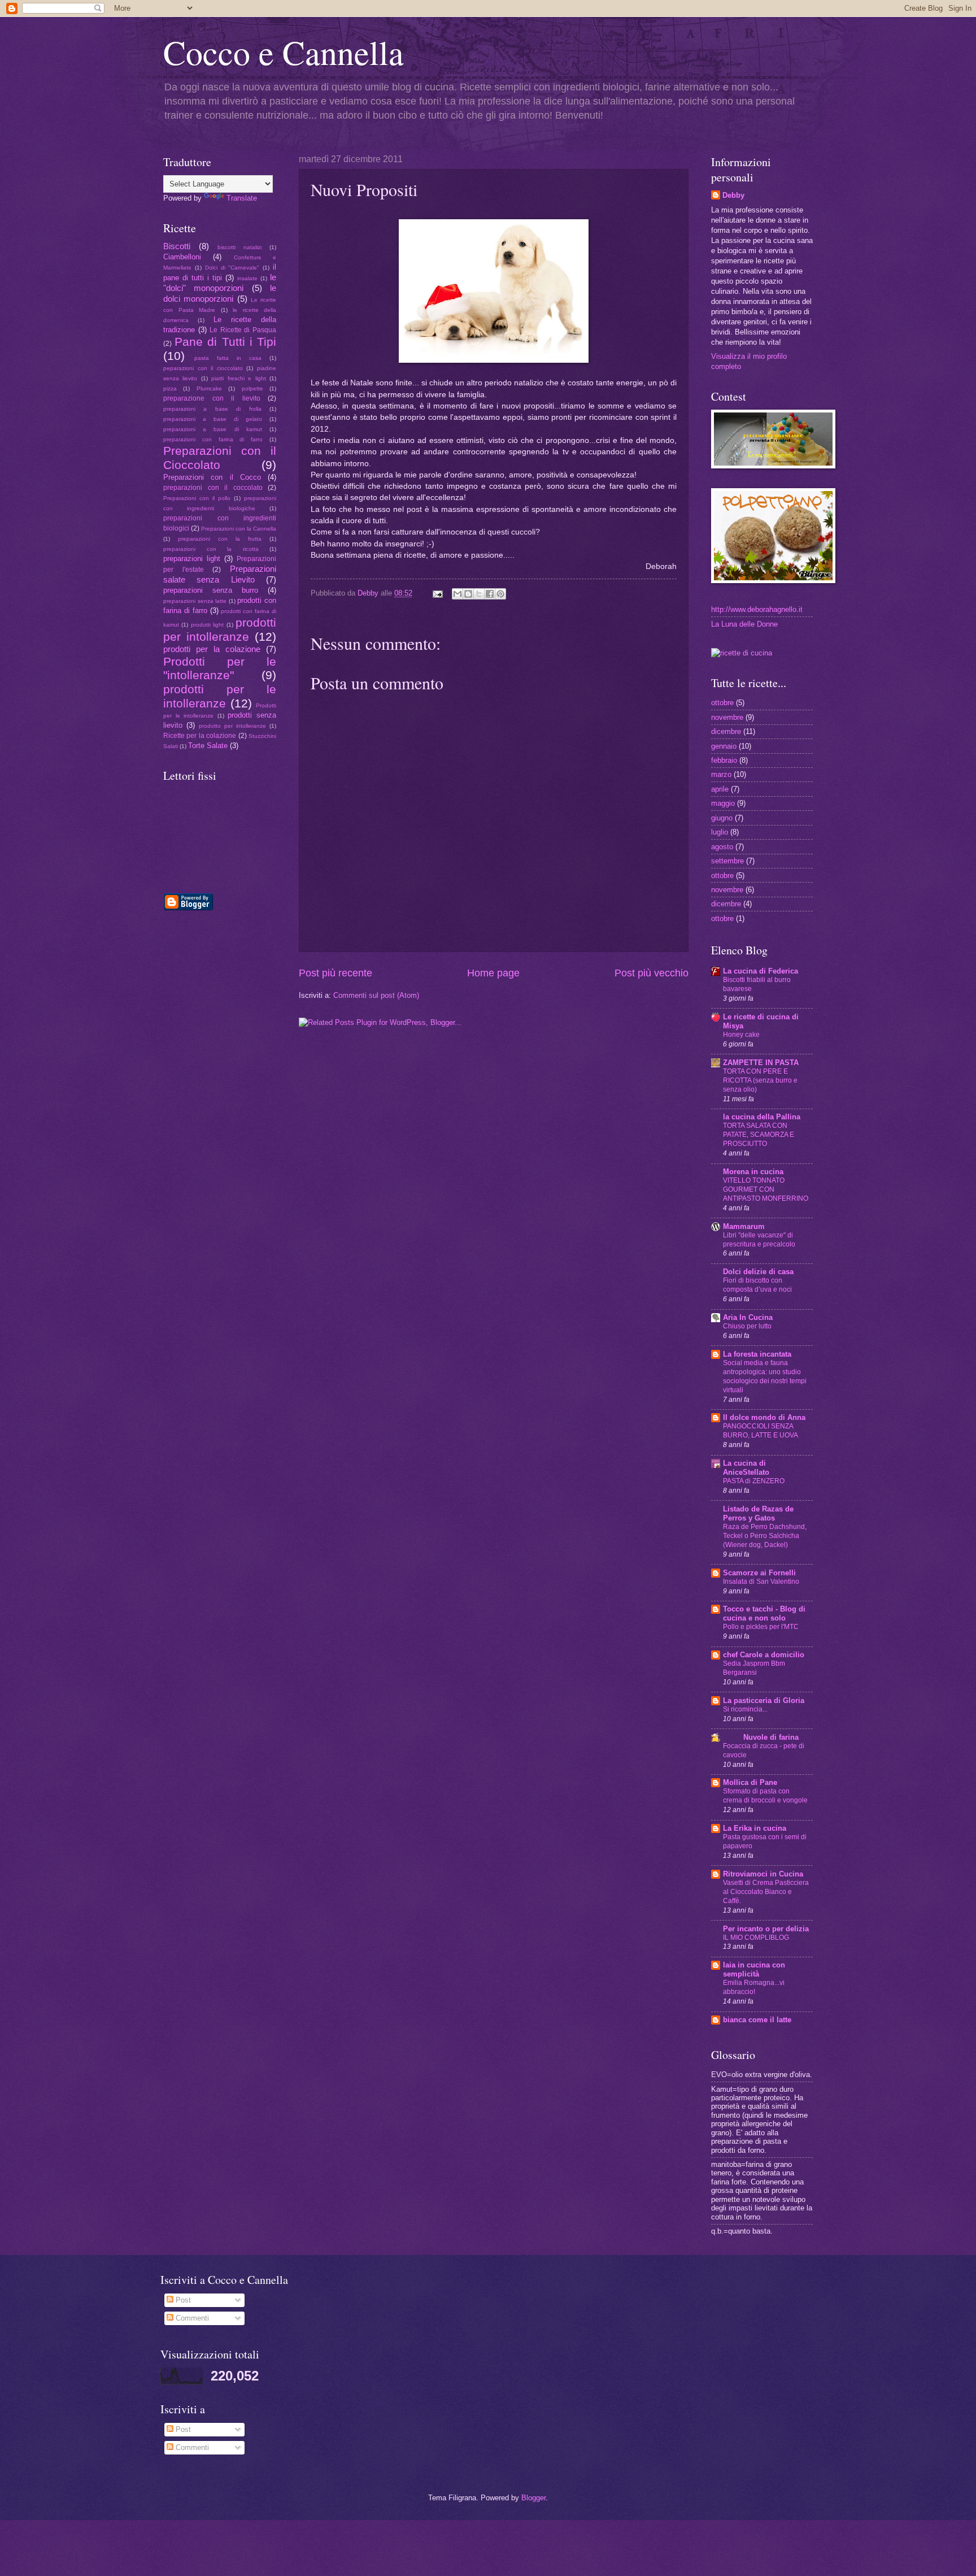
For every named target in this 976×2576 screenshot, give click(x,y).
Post (182, 2300)
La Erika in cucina (755, 1828)
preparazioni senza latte (195, 601)
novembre (727, 717)
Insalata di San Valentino (761, 1582)
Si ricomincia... (745, 1709)
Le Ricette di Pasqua (243, 330)
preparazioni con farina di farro (213, 439)
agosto (722, 847)
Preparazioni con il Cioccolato (220, 458)
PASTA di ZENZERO (754, 1481)
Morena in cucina (753, 1172)
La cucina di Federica (761, 971)
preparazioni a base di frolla (212, 409)
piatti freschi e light (238, 378)
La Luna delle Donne (744, 624)
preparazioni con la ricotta (211, 549)
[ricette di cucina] (742, 653)
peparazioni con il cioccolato (203, 368)
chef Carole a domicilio (764, 1655)
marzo (721, 774)
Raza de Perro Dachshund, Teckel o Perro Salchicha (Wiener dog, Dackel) (765, 1536)
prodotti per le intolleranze (220, 696)
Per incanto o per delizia (766, 1929)
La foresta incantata (757, 1354)
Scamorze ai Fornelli (759, 1573)
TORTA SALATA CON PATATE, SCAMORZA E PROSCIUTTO (759, 1135)
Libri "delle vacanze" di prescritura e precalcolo (759, 1240)
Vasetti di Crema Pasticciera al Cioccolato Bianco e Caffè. (766, 1892)
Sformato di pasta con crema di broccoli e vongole (765, 1796)
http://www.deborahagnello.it (757, 609)
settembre (727, 861)
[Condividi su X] (479, 594)
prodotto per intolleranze (232, 726)
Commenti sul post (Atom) (376, 995)
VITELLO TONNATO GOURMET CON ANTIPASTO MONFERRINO (766, 1189)
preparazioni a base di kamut (213, 429)
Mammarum (744, 1226)
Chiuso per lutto (747, 1326)
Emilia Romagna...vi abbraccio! (754, 1987)
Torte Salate (208, 746)
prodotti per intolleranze (220, 629)
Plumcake (209, 388)
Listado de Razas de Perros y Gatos (758, 1513)
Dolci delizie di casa (758, 1272)
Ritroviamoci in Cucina (763, 1874)
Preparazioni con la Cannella (239, 529)
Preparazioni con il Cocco (212, 477)
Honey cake (741, 1035)
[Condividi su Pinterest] (500, 594)
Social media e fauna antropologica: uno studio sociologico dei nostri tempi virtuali (765, 1376)
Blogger (533, 2498)
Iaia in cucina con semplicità (754, 1969)
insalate (247, 278)
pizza (170, 388)
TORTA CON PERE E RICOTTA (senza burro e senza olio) (760, 1080)
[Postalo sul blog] (468, 594)
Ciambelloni (182, 257)
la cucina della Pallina (762, 1117)
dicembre (726, 731)
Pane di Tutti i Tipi (225, 342)
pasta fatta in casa (228, 358)
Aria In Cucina (748, 1317)
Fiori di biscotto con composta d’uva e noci (757, 1285)
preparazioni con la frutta (220, 539)
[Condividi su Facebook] (490, 594)
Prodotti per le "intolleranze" (220, 668)
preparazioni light (192, 559)
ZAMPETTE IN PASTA (761, 1063)
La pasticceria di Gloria (764, 1700)
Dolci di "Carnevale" (232, 268)
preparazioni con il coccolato (213, 488)
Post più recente (335, 973)
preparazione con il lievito (212, 398)
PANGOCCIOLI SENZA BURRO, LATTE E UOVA (761, 1431)
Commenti (191, 2318)
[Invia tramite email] (457, 594)
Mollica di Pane (750, 1782)
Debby (369, 593)
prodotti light (207, 625)
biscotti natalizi (239, 247)
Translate (242, 198)
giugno (722, 818)
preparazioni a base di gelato (213, 419)
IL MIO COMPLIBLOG (756, 1938)
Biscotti (177, 246)
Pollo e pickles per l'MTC (761, 1627)
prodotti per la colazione (212, 649)
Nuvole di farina (761, 1737)
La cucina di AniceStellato (746, 1468)
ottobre (722, 703)
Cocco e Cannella (284, 52)
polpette (252, 388)
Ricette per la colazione (200, 736)
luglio (720, 832)
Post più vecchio (652, 973)
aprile (720, 789)
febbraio (724, 760)
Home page (493, 973)
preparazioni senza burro (211, 590)
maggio (723, 803)
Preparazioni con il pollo (197, 498)
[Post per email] (437, 593)
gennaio (724, 746)
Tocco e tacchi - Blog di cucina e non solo (764, 1613)
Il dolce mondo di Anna (764, 1417)
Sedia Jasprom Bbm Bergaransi (754, 1668)
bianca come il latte (757, 2020)
